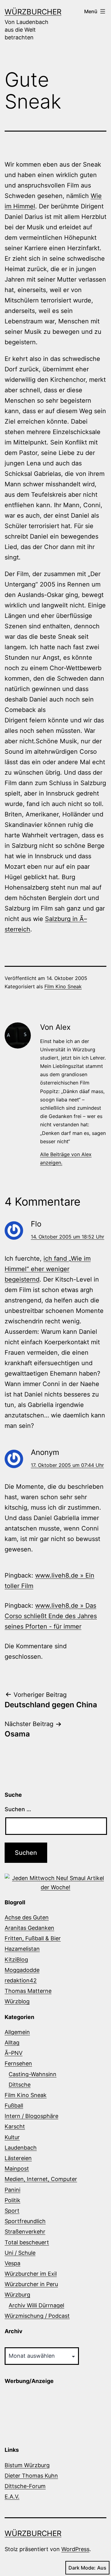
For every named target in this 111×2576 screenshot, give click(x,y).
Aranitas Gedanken (29, 1928)
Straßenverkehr (25, 2232)
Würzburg (17, 2295)
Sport (12, 2211)
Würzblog (17, 2001)
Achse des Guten (27, 1917)
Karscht (15, 2126)
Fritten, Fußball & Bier (33, 1938)
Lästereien (18, 2158)
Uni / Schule (20, 2253)
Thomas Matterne (28, 1991)
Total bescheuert (27, 2242)
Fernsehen (18, 2063)
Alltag (12, 2043)
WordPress (75, 2549)
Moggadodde (22, 1970)
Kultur (12, 2137)
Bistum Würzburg (27, 2465)
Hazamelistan (22, 1949)
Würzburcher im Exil (31, 2274)
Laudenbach (21, 2148)
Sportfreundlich (25, 2221)
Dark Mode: (82, 2568)
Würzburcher (33, 12)
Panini (12, 2190)
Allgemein (17, 2032)
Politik (12, 2200)
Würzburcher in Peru (31, 2284)
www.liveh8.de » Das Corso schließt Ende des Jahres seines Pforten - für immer (51, 1616)
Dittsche (20, 2085)
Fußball (14, 2106)
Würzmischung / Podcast (37, 2316)
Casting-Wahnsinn (33, 2074)
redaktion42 (21, 1980)
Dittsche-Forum (25, 2486)
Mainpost (17, 2169)
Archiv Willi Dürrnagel (36, 2305)
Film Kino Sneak (63, 986)
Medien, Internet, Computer (41, 2179)
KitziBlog (16, 1960)
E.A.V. (12, 2497)
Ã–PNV (14, 2053)
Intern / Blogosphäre (31, 2116)
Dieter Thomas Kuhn (31, 2476)
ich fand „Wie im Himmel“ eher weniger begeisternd (48, 1269)
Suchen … (18, 1809)
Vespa (12, 2263)
